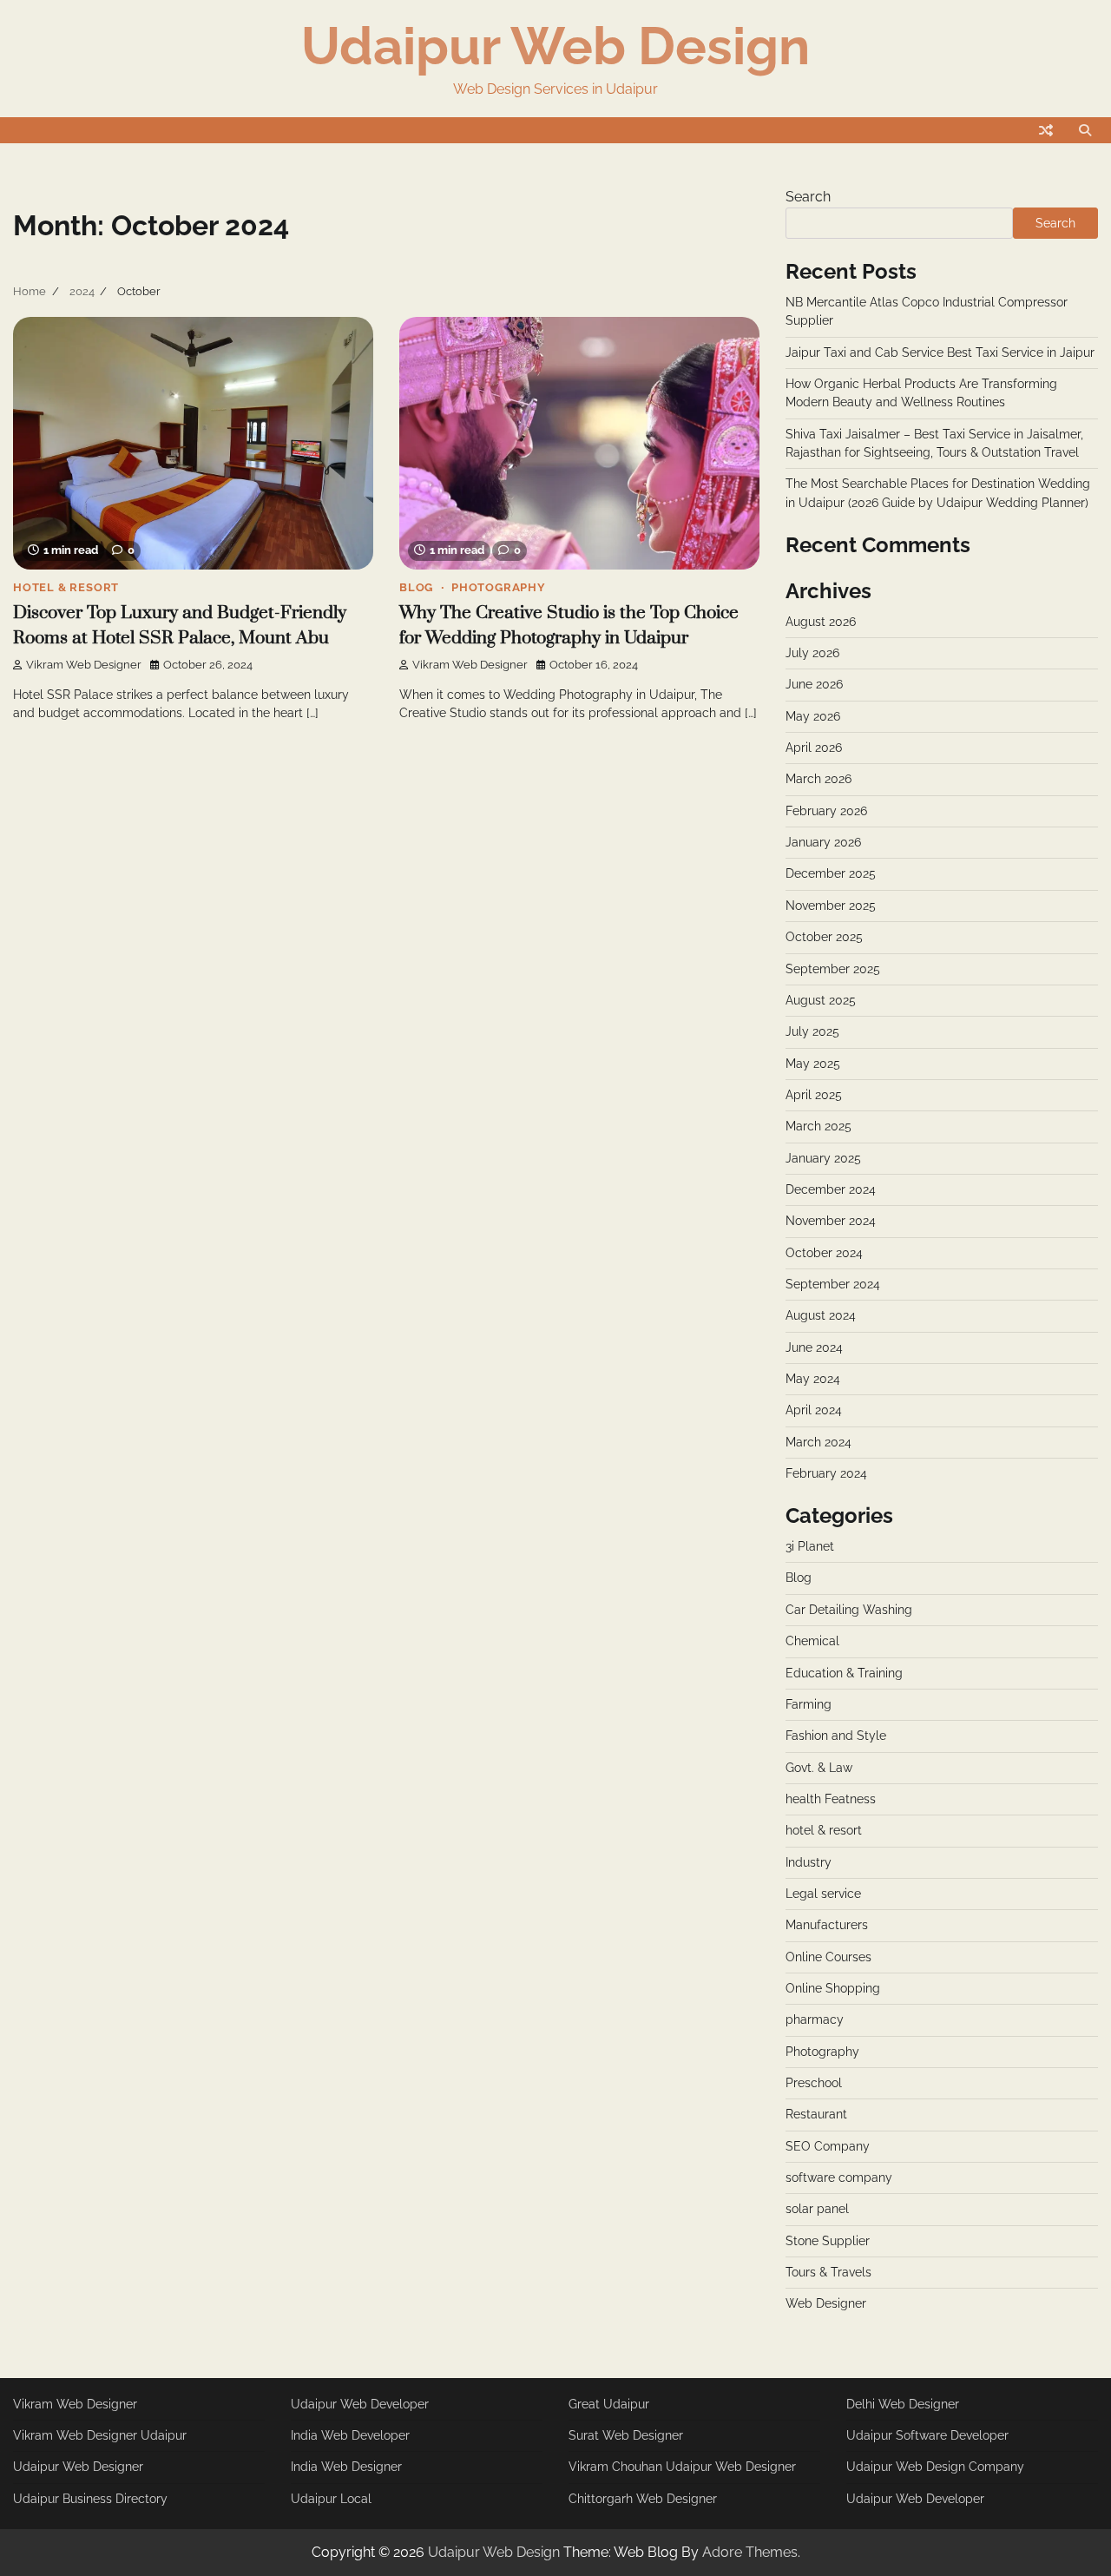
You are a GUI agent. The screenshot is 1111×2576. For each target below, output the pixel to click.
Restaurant (816, 2114)
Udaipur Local (331, 2499)
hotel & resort (66, 587)
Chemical (812, 1641)
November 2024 (831, 1221)
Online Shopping (833, 1988)
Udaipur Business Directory (90, 2499)
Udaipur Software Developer (927, 2435)
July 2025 (812, 1031)
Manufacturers (827, 1925)
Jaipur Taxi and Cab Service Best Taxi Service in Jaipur (940, 352)
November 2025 (831, 906)
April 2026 (814, 748)
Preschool (814, 2083)
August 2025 (821, 1000)
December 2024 (831, 1189)
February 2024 (826, 1473)
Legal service (823, 1894)
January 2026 (823, 842)
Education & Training (844, 1673)
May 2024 (813, 1379)
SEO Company (828, 2146)
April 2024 (814, 1410)
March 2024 (818, 1442)
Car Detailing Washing (849, 1610)
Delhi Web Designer (903, 2404)
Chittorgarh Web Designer (643, 2499)
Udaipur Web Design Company (935, 2467)
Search (808, 197)
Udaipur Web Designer (78, 2467)
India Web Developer (350, 2435)
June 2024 (814, 1347)
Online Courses (828, 1957)
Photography (499, 587)
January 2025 (823, 1158)
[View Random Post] (1046, 130)
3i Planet (810, 1546)
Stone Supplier (828, 2241)
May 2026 (813, 716)
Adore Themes (750, 2552)
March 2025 (818, 1126)
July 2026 (812, 653)
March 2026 (818, 779)
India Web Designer (346, 2467)
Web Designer (826, 2303)
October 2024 (824, 1253)
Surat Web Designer (626, 2435)
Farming (809, 1704)
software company (839, 2177)
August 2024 (821, 1315)
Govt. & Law (819, 1768)
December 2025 (831, 873)
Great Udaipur (609, 2404)
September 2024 (833, 1284)
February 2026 (826, 811)
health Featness (831, 1799)
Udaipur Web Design (555, 46)
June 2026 (814, 684)
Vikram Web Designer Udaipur (100, 2435)
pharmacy (815, 2019)
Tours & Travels (828, 2272)
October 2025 (824, 937)
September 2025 (833, 969)
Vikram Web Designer (84, 665)
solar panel (817, 2209)
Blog (416, 587)
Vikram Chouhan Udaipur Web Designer (682, 2467)
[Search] (1085, 130)
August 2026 (821, 622)
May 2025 (813, 1064)
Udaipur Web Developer (360, 2404)
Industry (809, 1862)
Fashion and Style (836, 1736)
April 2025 (814, 1095)
